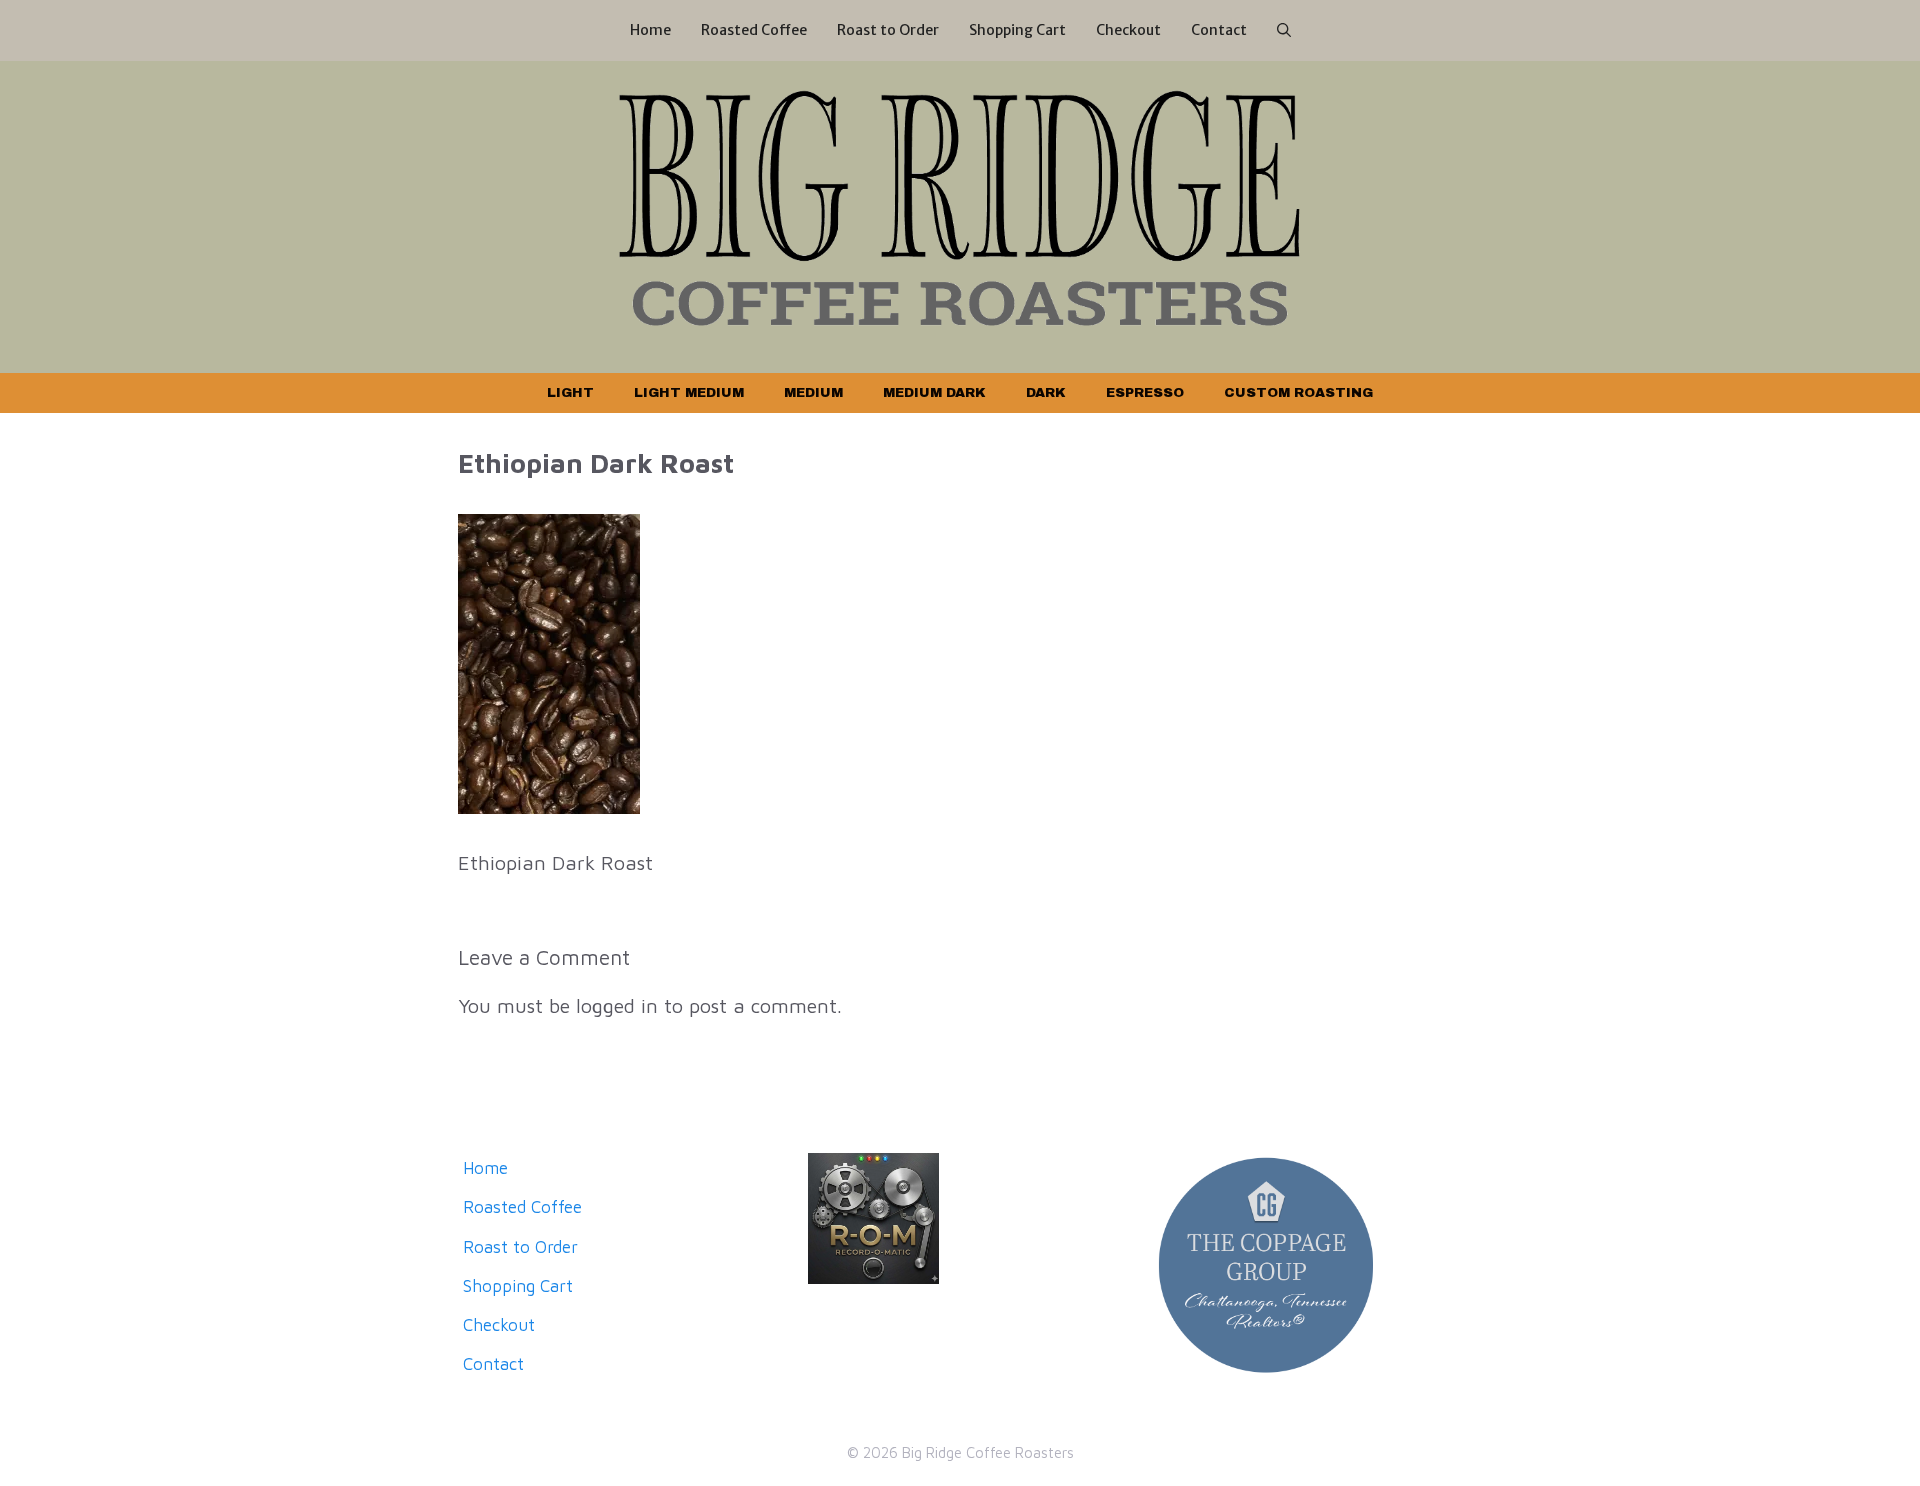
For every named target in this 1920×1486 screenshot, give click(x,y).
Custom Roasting (1298, 393)
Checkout (1128, 30)
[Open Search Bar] (1284, 30)
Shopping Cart (1017, 30)
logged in (617, 1005)
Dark (1046, 393)
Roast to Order (888, 30)
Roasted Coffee (754, 30)
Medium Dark (934, 393)
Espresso (1145, 393)
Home (650, 30)
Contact (1219, 30)
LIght (570, 393)
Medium (813, 393)
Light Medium (689, 393)
